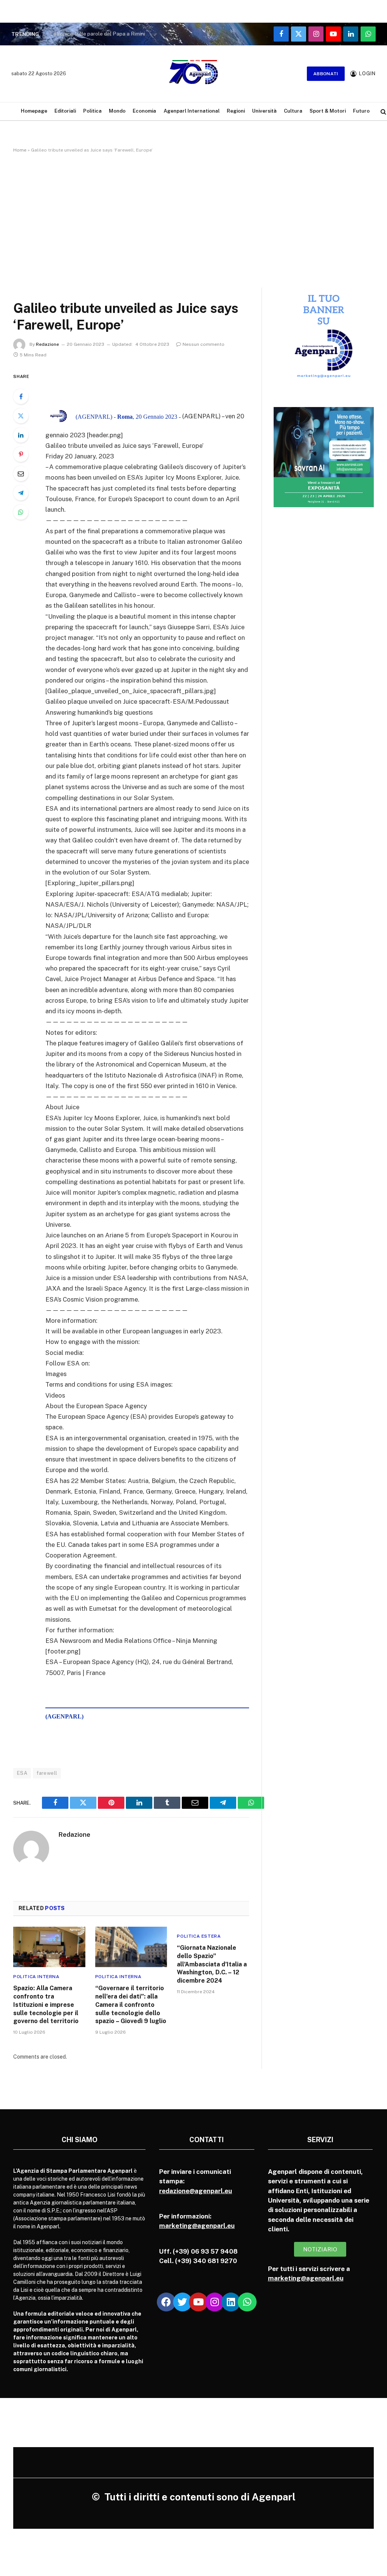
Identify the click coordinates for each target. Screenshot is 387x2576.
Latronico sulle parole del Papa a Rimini (98, 34)
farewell (47, 1773)
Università (264, 111)
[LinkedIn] (21, 435)
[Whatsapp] (247, 2302)
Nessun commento (204, 344)
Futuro (361, 111)
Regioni (236, 111)
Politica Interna (36, 1977)
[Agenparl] (193, 74)
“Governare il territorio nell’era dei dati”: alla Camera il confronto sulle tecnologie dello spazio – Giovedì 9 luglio (131, 2005)
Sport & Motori (328, 111)
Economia (144, 111)
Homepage (34, 111)
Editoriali (65, 111)
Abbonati (326, 74)
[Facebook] (21, 396)
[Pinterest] (21, 454)
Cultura (293, 111)
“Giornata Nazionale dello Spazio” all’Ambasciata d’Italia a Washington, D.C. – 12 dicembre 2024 (212, 1964)
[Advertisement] (193, 219)
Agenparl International (192, 111)
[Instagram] (215, 2302)
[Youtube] (198, 2302)
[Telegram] (21, 493)
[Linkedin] (231, 2302)
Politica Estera (199, 1936)
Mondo (117, 111)
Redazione (47, 344)
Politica (92, 111)
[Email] (21, 474)
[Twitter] (21, 416)
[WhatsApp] (21, 512)
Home (20, 150)
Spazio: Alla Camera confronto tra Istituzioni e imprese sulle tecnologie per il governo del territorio (46, 2005)
